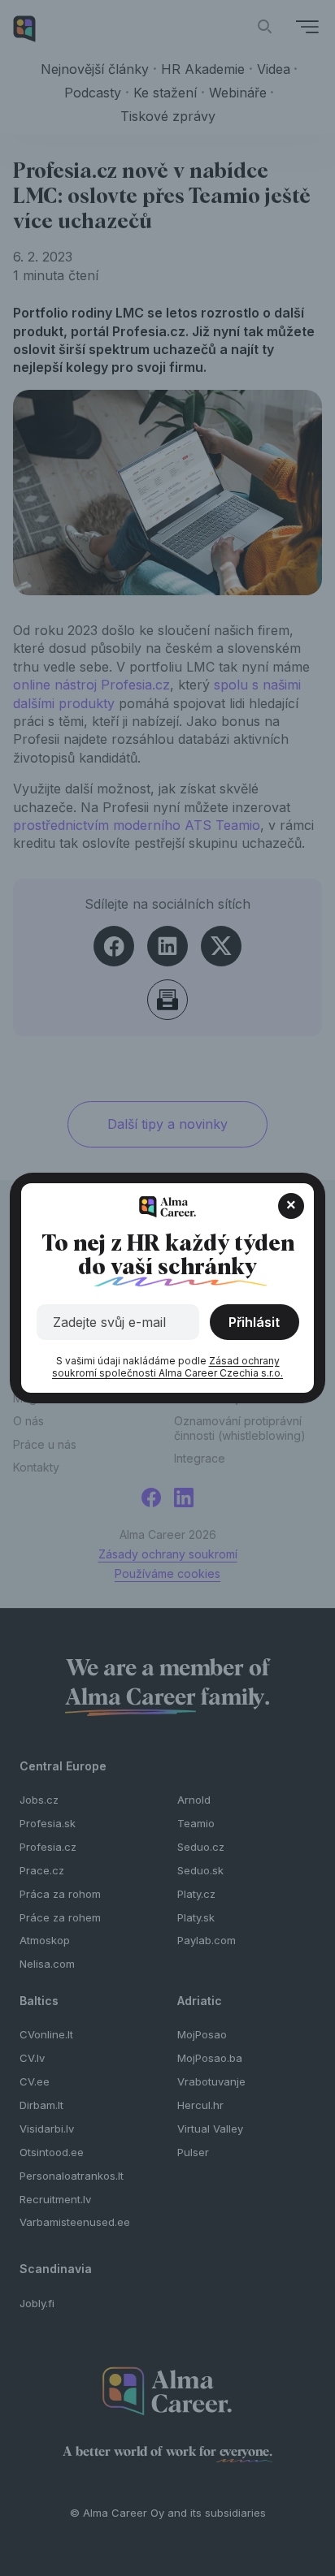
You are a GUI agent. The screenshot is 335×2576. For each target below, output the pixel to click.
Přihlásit (254, 1322)
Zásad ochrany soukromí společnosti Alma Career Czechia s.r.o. (167, 1367)
